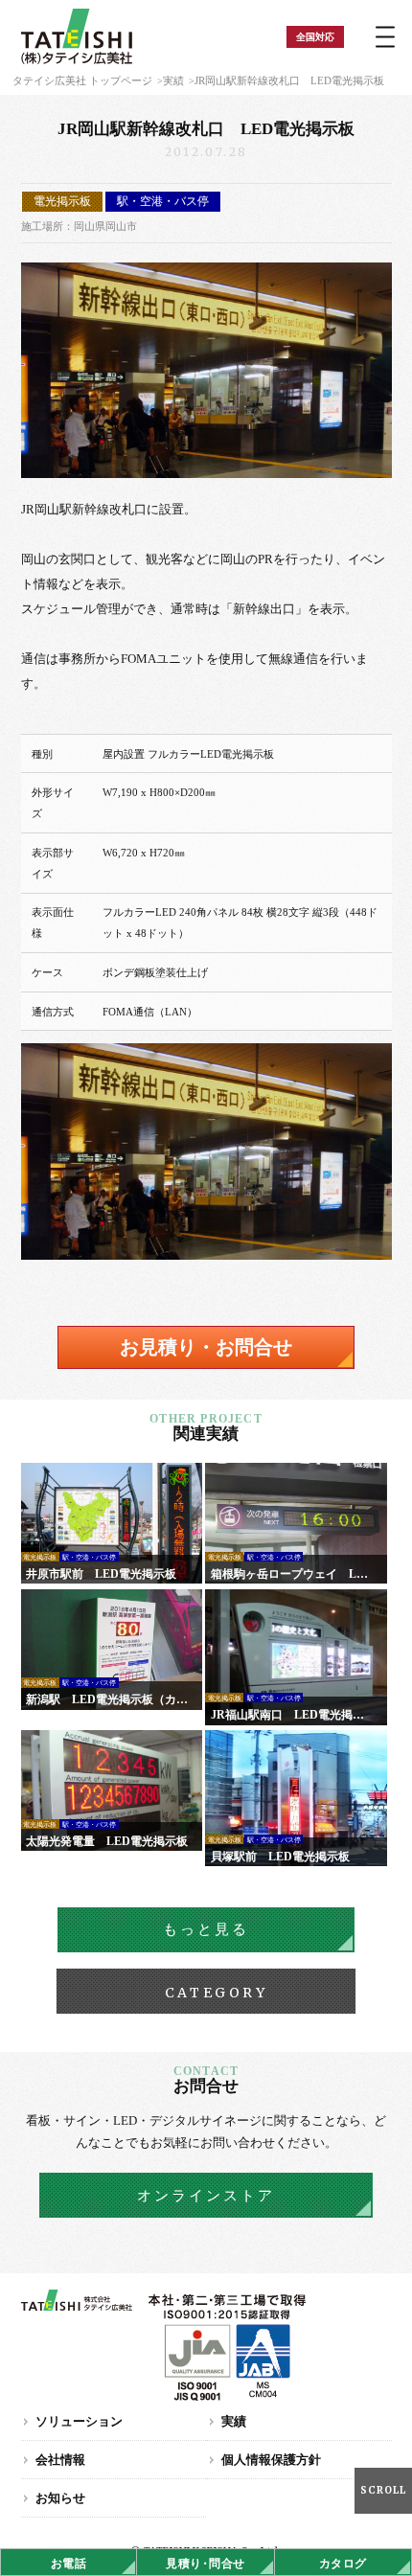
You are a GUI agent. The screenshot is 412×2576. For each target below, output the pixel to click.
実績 (173, 80)
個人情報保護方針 (271, 2460)
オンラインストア (206, 2196)
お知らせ (60, 2498)
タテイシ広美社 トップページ (82, 80)
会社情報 (60, 2460)
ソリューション (79, 2421)
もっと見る (206, 1929)
